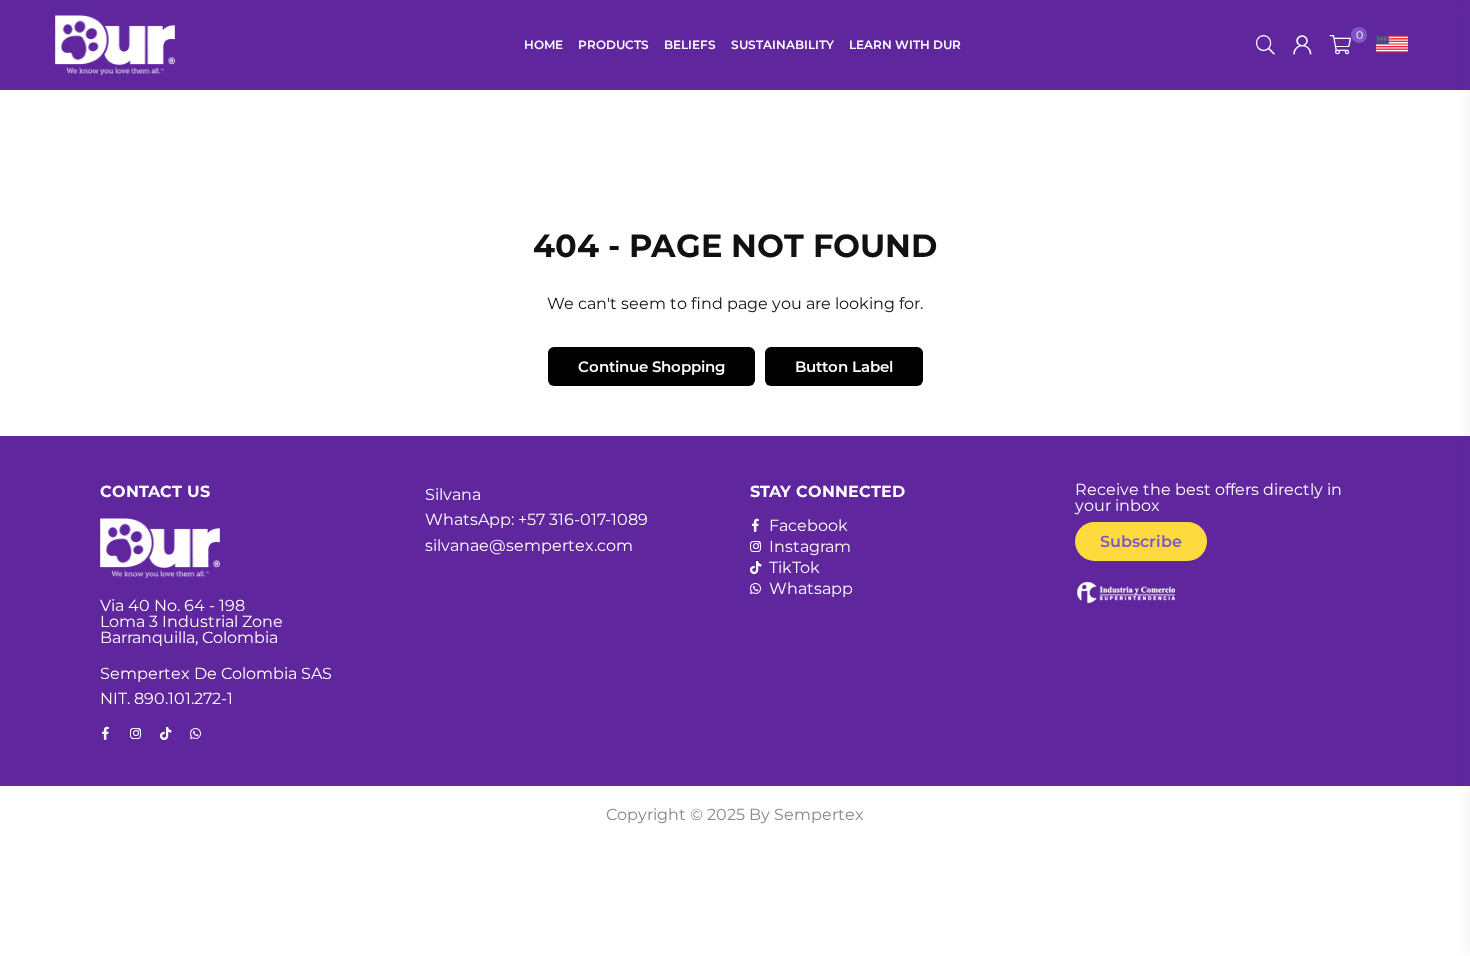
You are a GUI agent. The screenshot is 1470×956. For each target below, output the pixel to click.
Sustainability (782, 44)
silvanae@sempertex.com (529, 545)
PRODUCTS (613, 44)
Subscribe (1141, 541)
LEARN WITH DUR (905, 44)
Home (543, 44)
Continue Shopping (651, 366)
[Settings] (1387, 45)
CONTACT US (155, 491)
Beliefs (690, 44)
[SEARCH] (1265, 45)
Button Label (844, 366)
